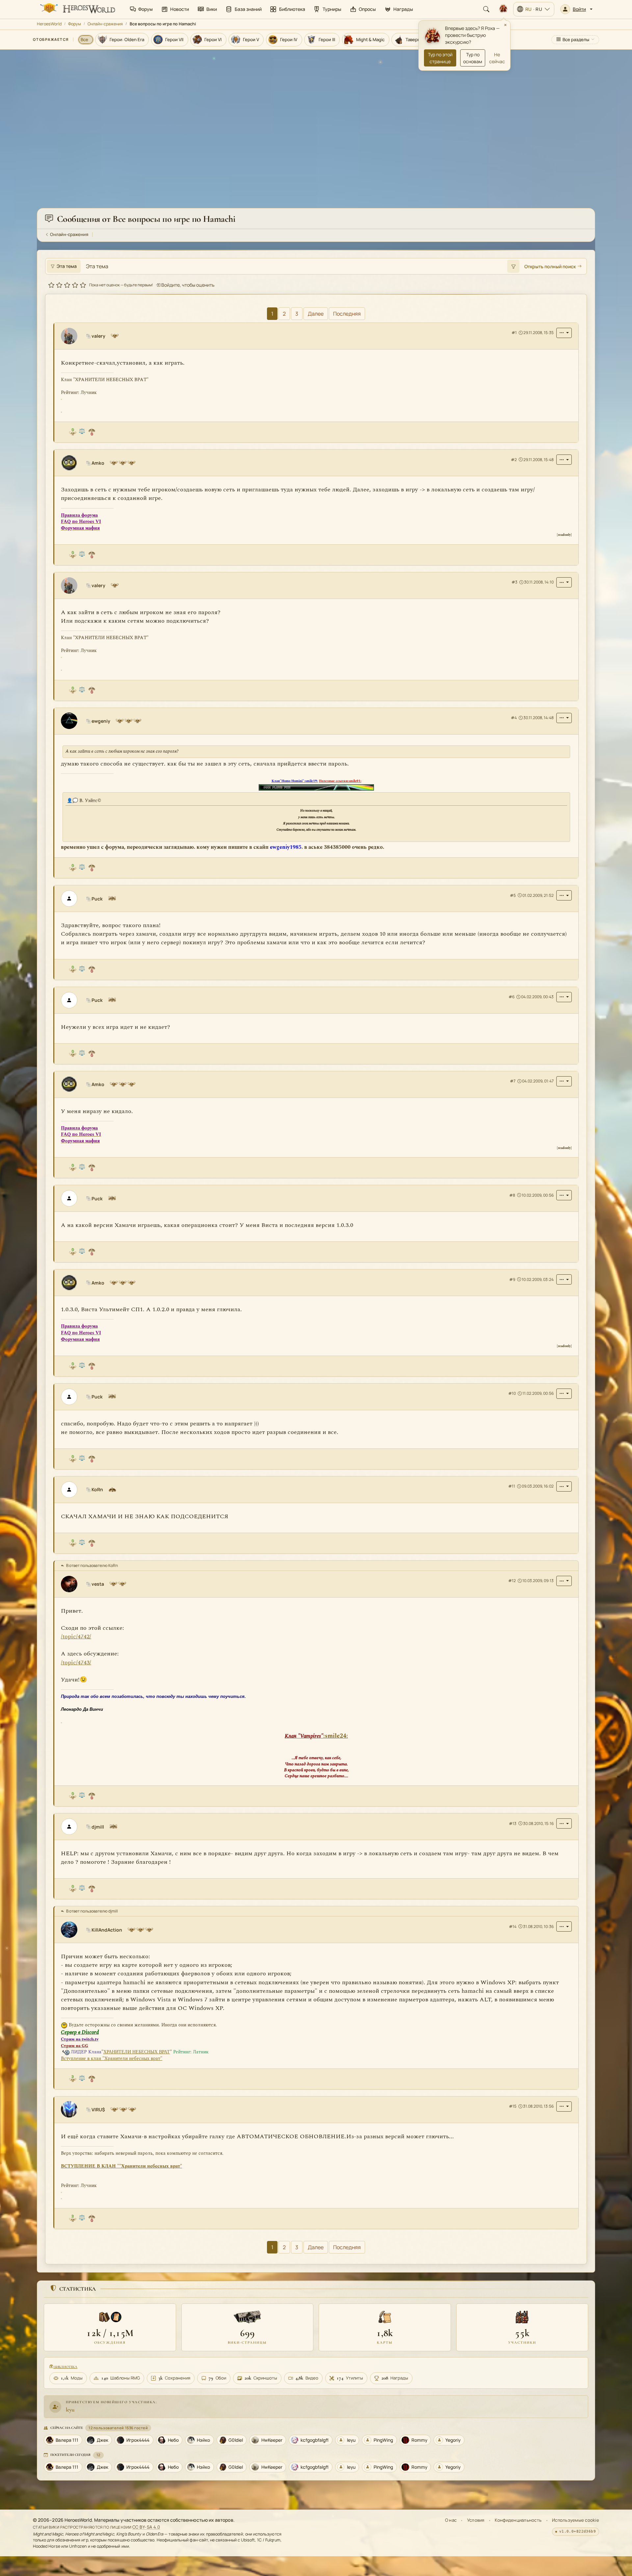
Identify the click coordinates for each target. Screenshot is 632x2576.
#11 (512, 1486)
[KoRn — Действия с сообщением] (564, 1486)
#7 (513, 1081)
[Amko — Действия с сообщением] (564, 460)
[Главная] (77, 9)
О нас (451, 2520)
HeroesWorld (49, 24)
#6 (512, 997)
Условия (476, 2520)
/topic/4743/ (76, 1662)
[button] (576, 9)
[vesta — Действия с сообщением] (564, 1581)
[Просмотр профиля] (72, 336)
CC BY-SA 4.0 (146, 2527)
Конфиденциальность (518, 2520)
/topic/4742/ (76, 1637)
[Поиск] (486, 9)
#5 (513, 895)
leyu (70, 2410)
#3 (514, 582)
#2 (514, 460)
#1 (514, 333)
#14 (513, 1926)
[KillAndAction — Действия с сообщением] (564, 1926)
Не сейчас (497, 58)
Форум (75, 24)
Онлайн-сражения (105, 24)
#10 (512, 1393)
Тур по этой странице (440, 58)
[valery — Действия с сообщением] (564, 333)
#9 (512, 1279)
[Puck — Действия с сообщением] (564, 895)
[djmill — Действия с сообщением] (564, 1823)
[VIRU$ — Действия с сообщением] (564, 2106)
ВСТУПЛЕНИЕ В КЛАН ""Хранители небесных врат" (121, 2166)
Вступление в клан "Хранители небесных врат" (112, 2058)
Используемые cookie (576, 2520)
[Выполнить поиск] (513, 266)
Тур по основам (473, 58)
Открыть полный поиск (550, 266)
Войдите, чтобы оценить (187, 285)
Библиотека (65, 2367)
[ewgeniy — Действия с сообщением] (564, 718)
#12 (512, 1581)
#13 (513, 1823)
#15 (513, 2106)
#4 (514, 718)
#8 (512, 1195)
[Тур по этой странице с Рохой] (503, 9)
